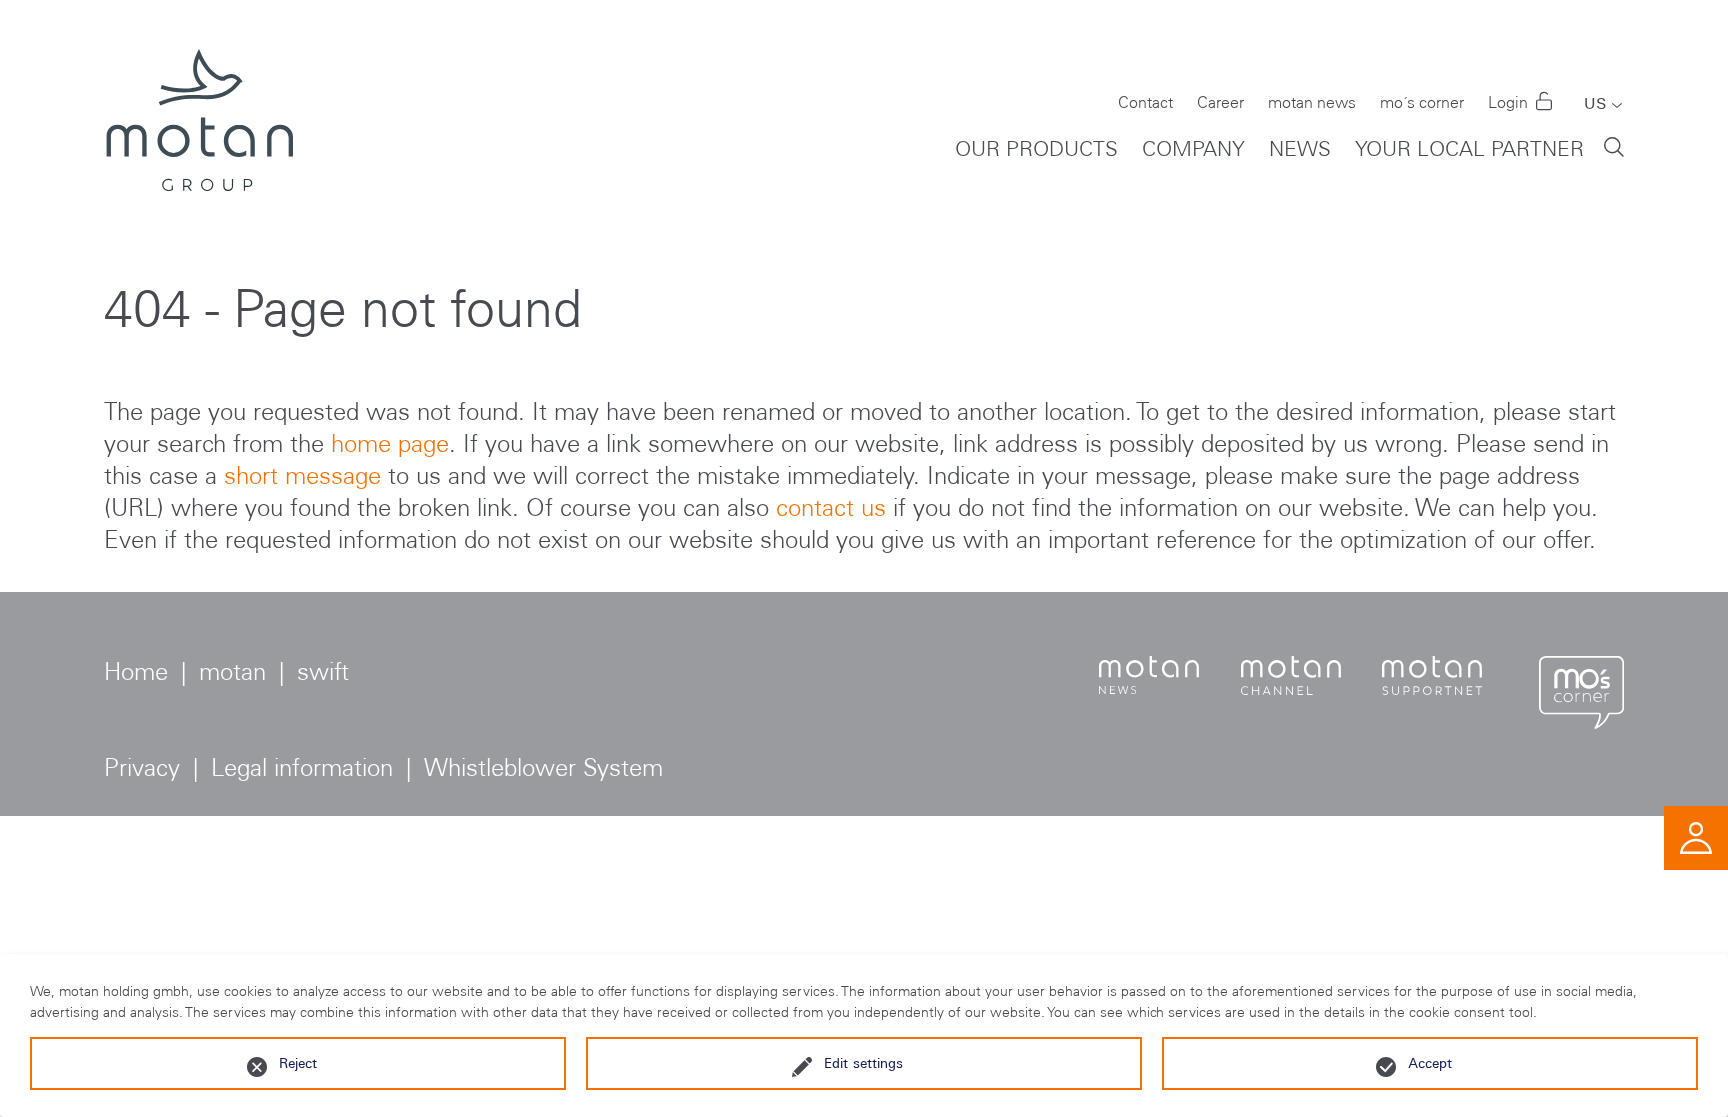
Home (136, 671)
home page (390, 443)
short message (302, 475)
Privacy (142, 767)
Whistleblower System (543, 767)
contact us (831, 507)
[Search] (1614, 145)
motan (232, 671)
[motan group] (198, 120)
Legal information (302, 767)
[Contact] (1696, 835)
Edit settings (863, 1063)
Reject (298, 1063)
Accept (1430, 1063)
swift (323, 671)
